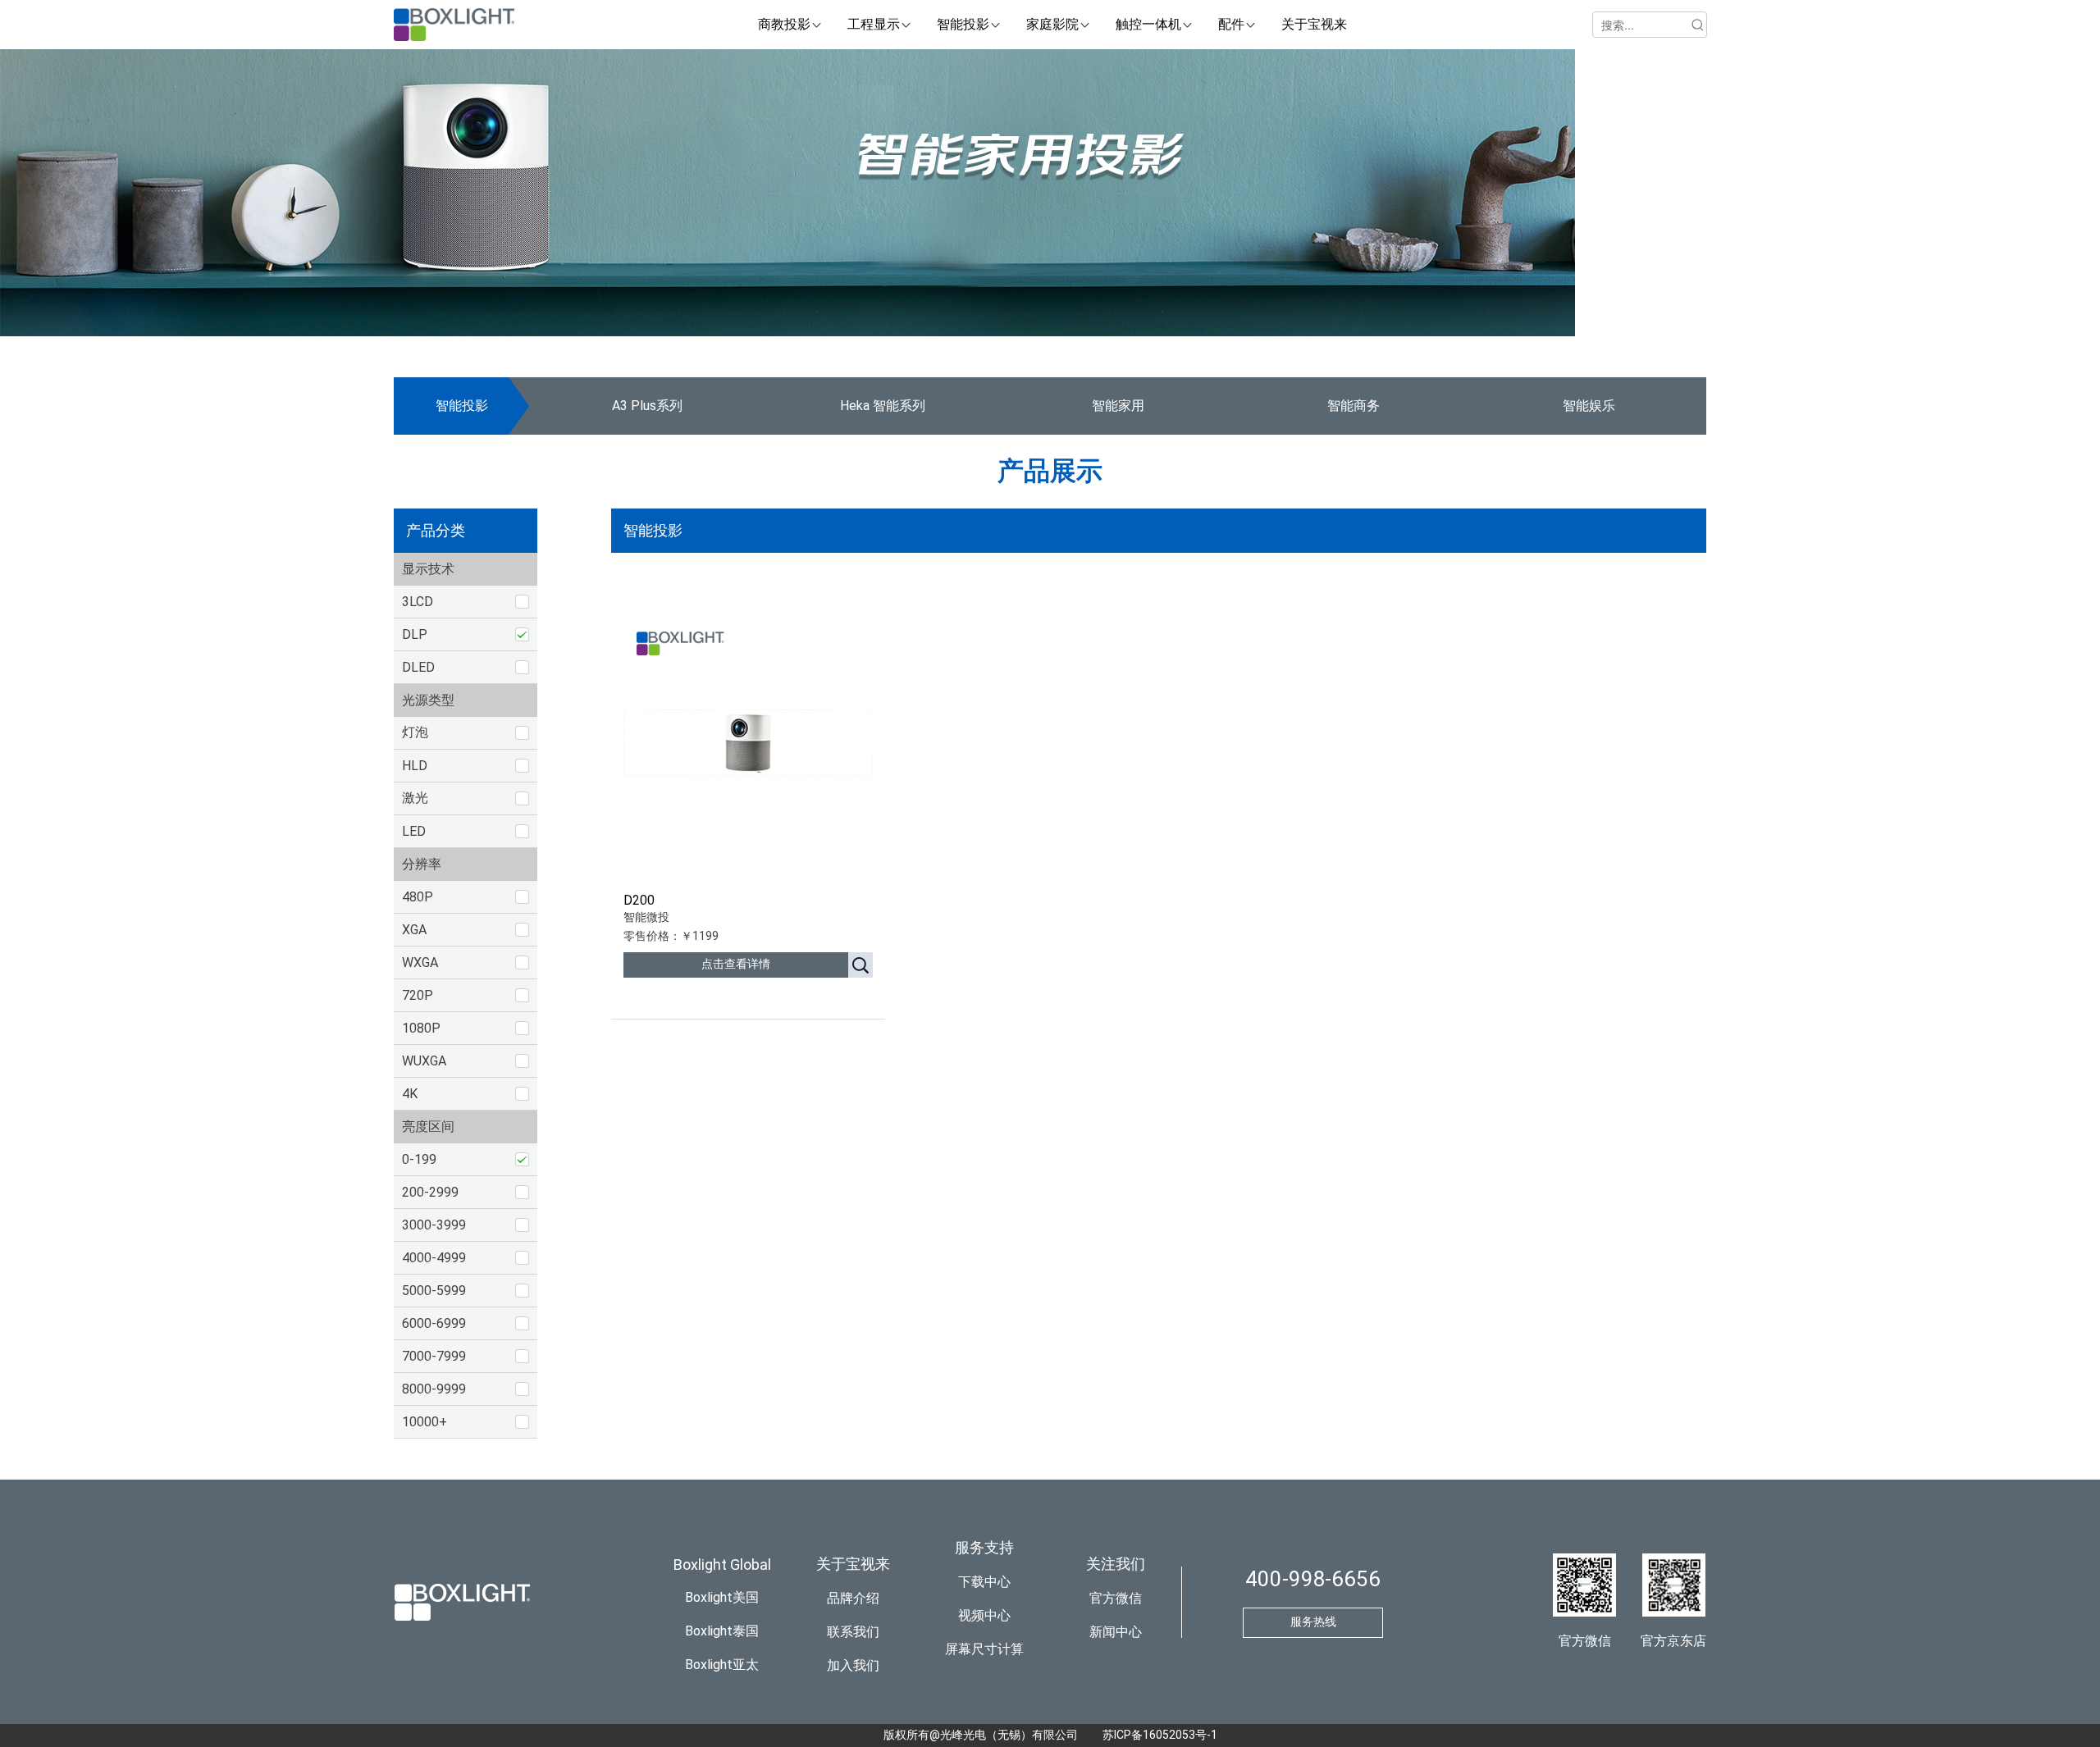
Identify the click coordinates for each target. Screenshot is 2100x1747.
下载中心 (984, 1582)
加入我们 (853, 1665)
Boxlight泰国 (722, 1631)
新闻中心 (1116, 1632)
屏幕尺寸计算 (984, 1649)
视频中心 (984, 1615)
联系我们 (853, 1632)
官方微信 (1116, 1598)
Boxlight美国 (722, 1597)
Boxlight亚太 (722, 1665)
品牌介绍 (853, 1598)
